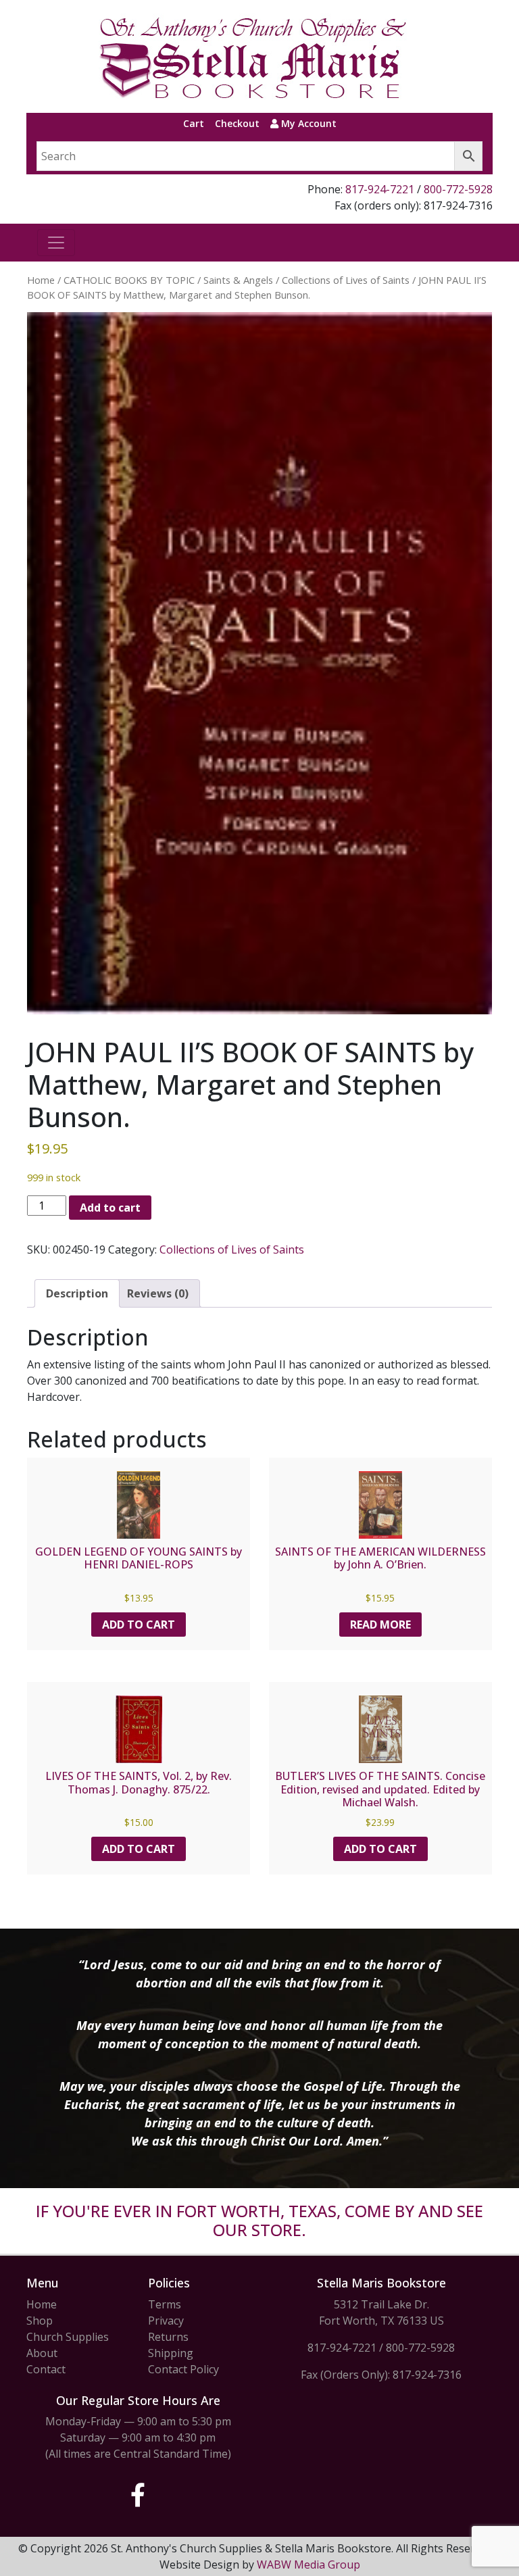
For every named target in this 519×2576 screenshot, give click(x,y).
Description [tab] (77, 1293)
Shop (40, 2321)
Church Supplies (68, 2337)
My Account (307, 123)
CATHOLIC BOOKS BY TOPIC (129, 280)
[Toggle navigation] (56, 243)
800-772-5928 (458, 189)
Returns (168, 2337)
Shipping (171, 2353)
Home (41, 280)
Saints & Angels (238, 280)
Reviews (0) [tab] (158, 1293)
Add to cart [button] (139, 1625)
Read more (380, 1625)
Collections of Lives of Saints (346, 280)
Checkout (237, 123)
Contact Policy (183, 2369)
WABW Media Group (308, 2565)
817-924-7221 (380, 189)
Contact (46, 2369)
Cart (194, 123)
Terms (165, 2304)
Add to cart (110, 1208)
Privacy (166, 2321)
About (42, 2353)
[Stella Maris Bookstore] (254, 56)
